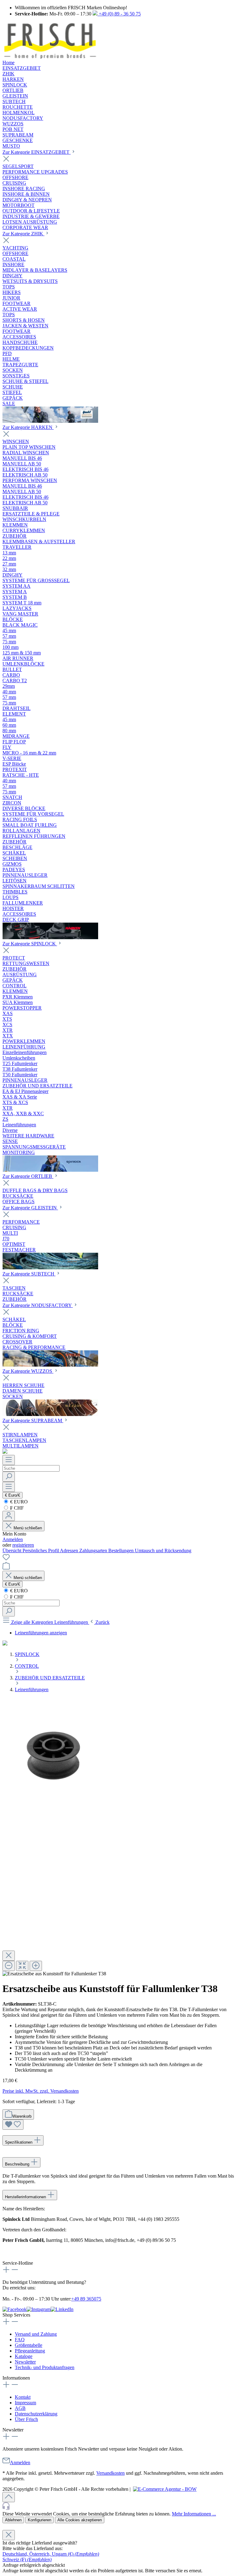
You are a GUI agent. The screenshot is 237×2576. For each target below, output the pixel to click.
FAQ (20, 2340)
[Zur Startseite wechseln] (50, 57)
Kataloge (24, 2356)
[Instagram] (39, 2309)
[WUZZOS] (50, 1414)
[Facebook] (15, 2309)
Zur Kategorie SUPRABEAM (33, 1420)
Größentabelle (29, 2345)
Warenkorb (22, 2116)
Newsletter (25, 2362)
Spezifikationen (19, 2142)
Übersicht (12, 1551)
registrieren (23, 1545)
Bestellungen (122, 1551)
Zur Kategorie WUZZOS (28, 1371)
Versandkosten (110, 2473)
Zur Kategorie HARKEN (28, 427)
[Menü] (9, 1460)
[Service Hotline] (118, 2507)
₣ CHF (16, 1508)
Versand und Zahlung (36, 2334)
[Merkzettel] (6, 1559)
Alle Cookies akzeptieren (80, 2520)
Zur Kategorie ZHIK (23, 234)
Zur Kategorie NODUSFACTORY (38, 1305)
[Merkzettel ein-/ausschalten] (13, 2125)
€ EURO (18, 1502)
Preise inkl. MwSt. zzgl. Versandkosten (41, 2091)
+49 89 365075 (86, 2299)
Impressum (25, 2403)
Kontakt (23, 2397)
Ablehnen (13, 2520)
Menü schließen (27, 1528)
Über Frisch (26, 2419)
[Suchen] (9, 1477)
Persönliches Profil (41, 1551)
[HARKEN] (50, 937)
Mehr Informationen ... (194, 2514)
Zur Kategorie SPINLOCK (30, 944)
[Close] (9, 1956)
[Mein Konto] (9, 1516)
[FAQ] (5, 1452)
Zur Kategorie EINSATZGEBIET (37, 152)
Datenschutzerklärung (36, 2414)
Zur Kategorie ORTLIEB (28, 1176)
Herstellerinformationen (26, 2197)
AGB (20, 2408)
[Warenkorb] (6, 1568)
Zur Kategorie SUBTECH (29, 1274)
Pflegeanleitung (30, 2351)
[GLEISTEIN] (50, 1268)
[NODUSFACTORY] (50, 1365)
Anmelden (13, 1539)
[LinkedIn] (62, 2309)
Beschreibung (18, 2164)
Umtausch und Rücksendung (163, 1551)
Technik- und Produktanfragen (45, 2367)
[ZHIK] (50, 421)
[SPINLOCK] (50, 1170)
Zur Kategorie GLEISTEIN (30, 1208)
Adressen (70, 1551)
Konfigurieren (39, 2520)
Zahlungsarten (94, 1551)
